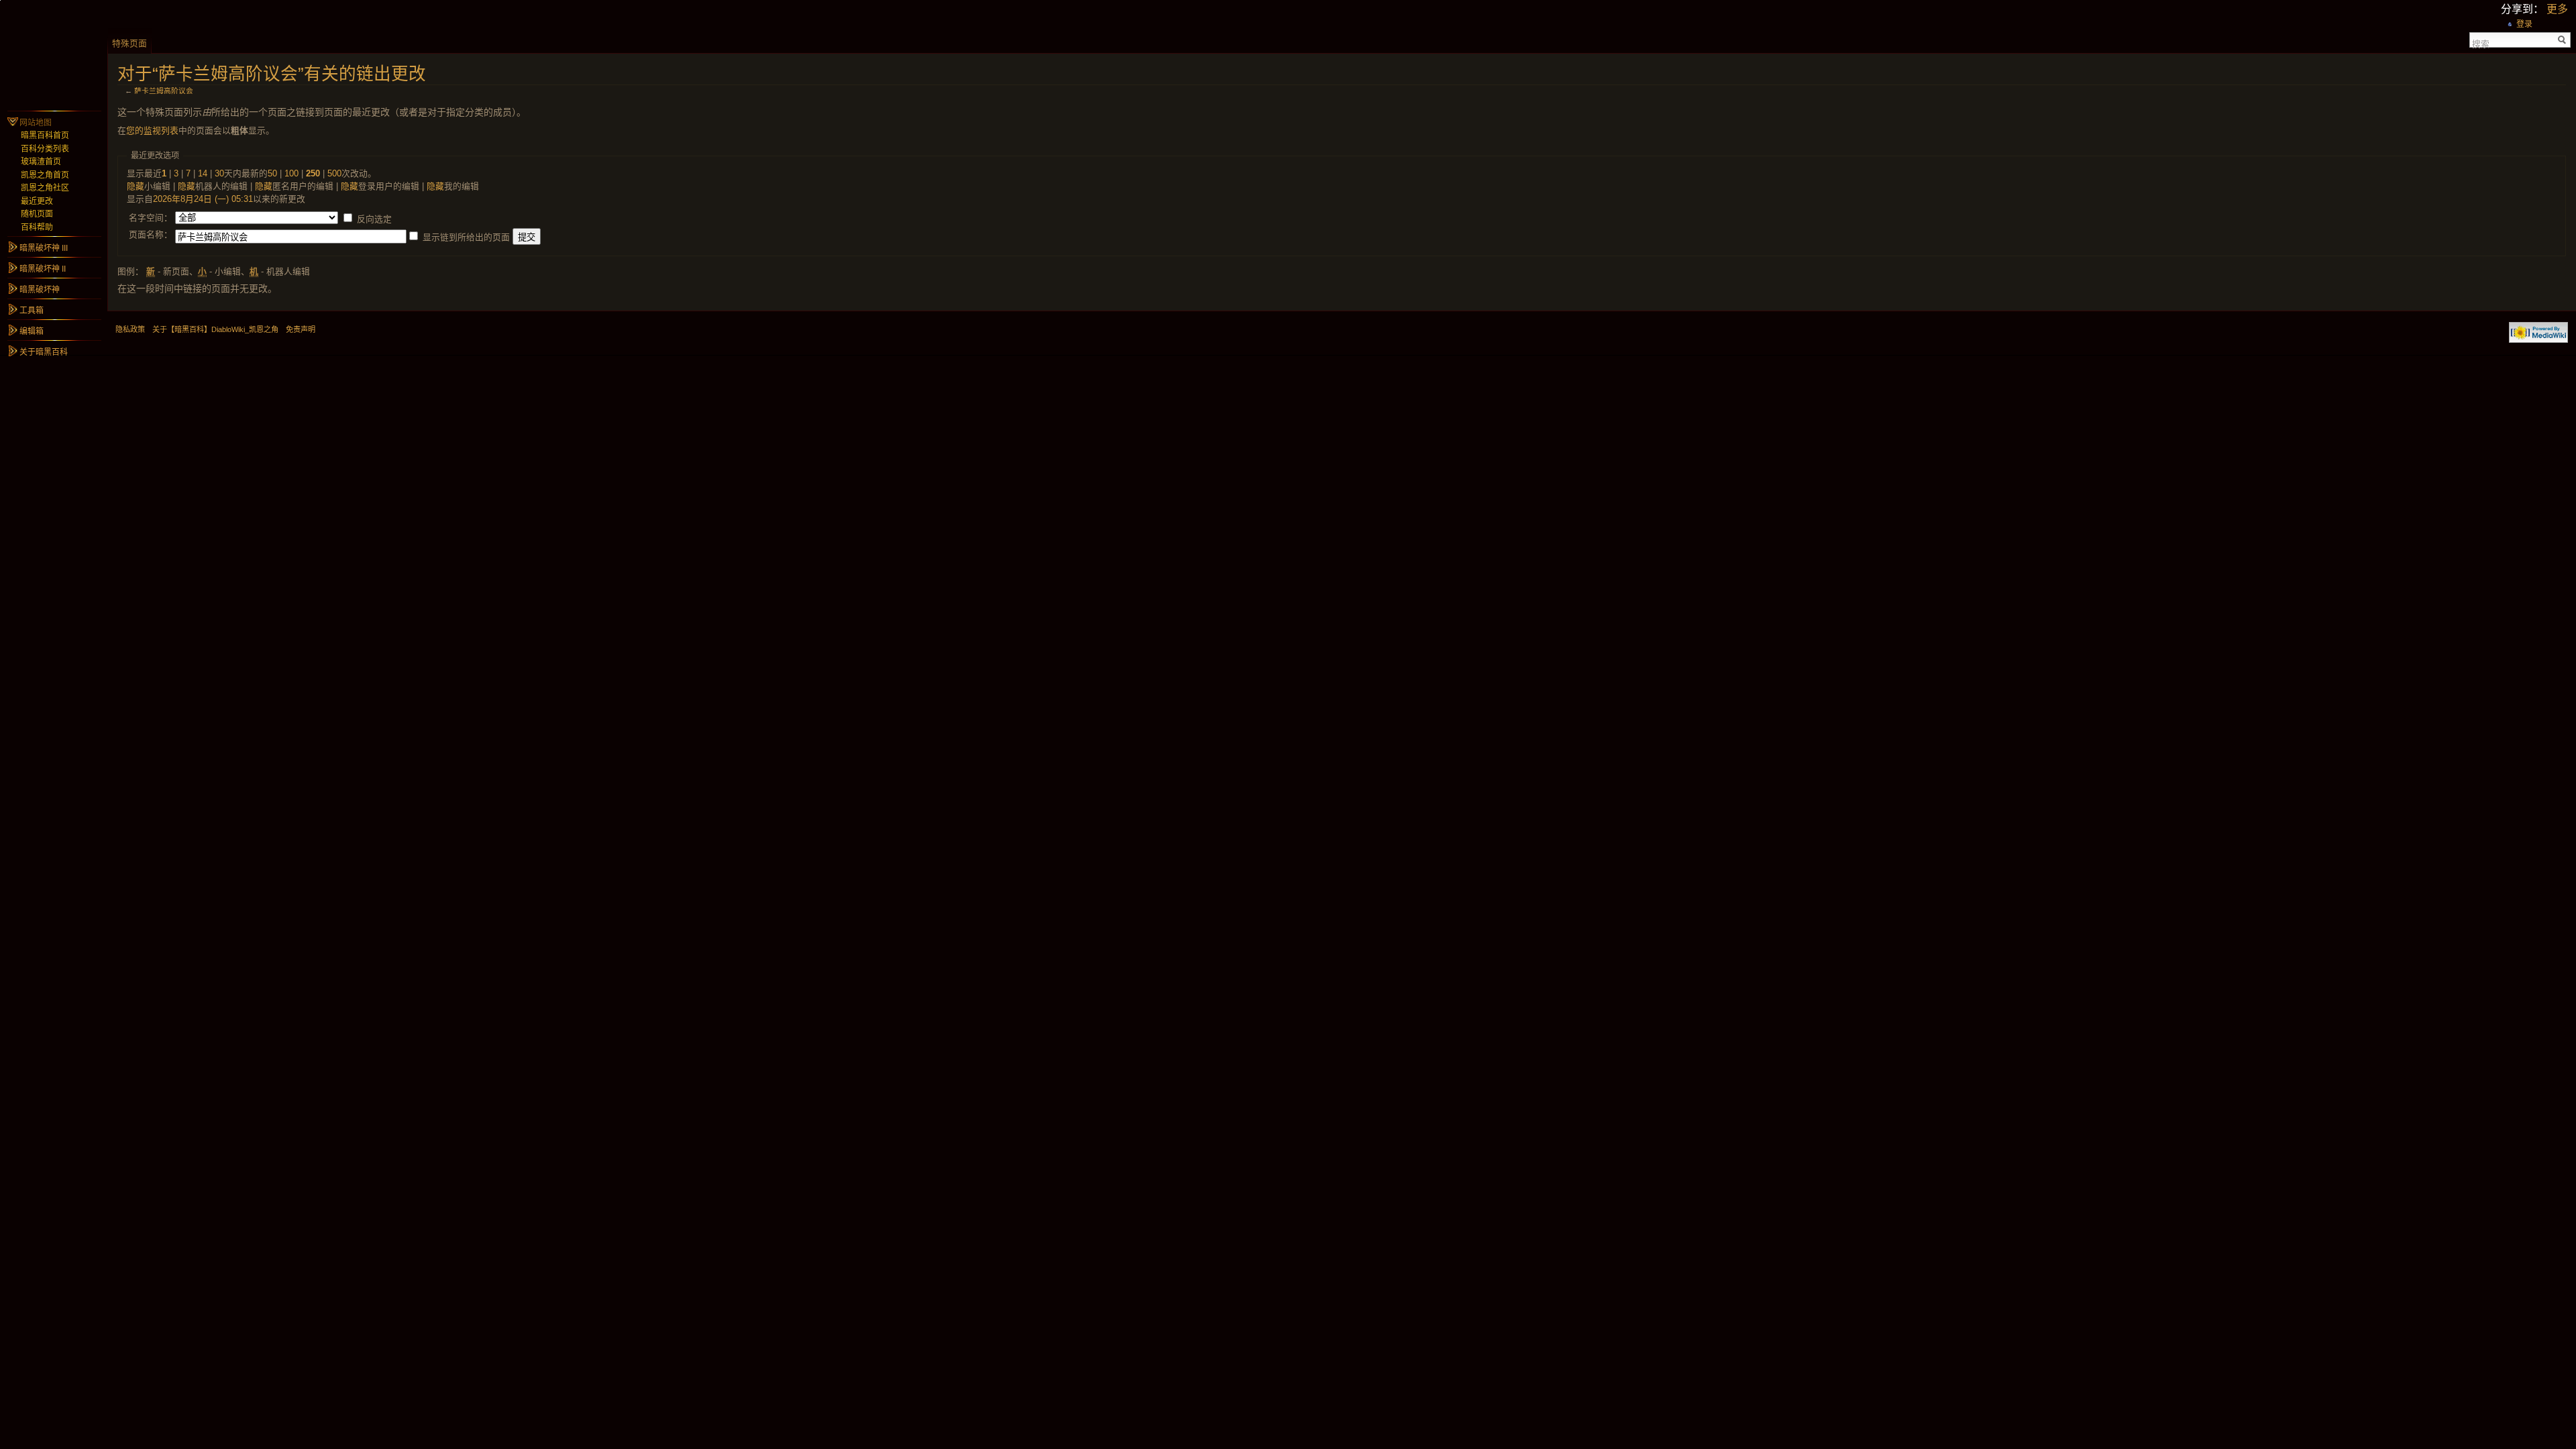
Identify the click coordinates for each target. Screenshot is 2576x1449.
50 (272, 173)
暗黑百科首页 (45, 136)
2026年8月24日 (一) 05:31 (203, 199)
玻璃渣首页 (41, 162)
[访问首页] (54, 54)
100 (291, 173)
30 (219, 173)
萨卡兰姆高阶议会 (164, 91)
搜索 (2481, 43)
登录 (2524, 24)
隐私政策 (130, 329)
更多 (2557, 9)
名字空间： (151, 218)
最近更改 (37, 201)
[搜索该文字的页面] (2562, 40)
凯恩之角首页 (45, 175)
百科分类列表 (45, 149)
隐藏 (136, 186)
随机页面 (37, 214)
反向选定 (374, 219)
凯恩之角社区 (45, 188)
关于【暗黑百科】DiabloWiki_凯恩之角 (215, 329)
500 (334, 173)
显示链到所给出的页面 (466, 237)
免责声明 (301, 329)
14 (203, 173)
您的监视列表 (152, 130)
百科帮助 (37, 227)
